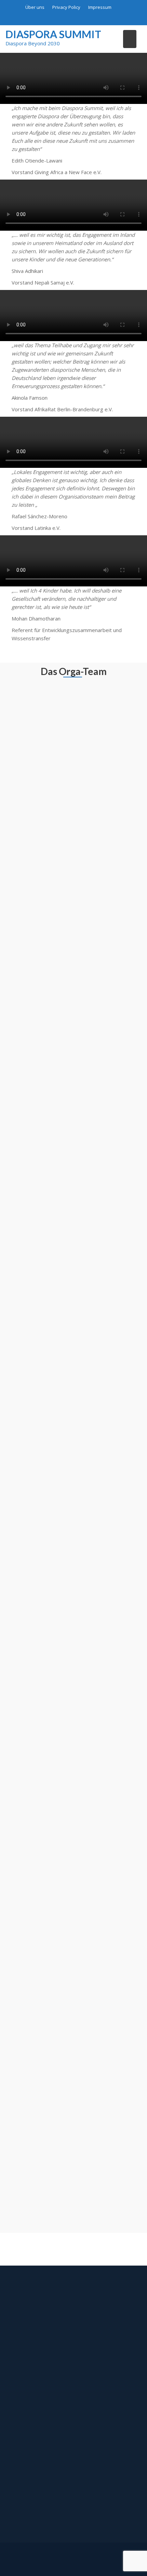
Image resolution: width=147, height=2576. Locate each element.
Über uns (35, 7)
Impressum (100, 7)
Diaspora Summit (53, 34)
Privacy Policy (66, 7)
